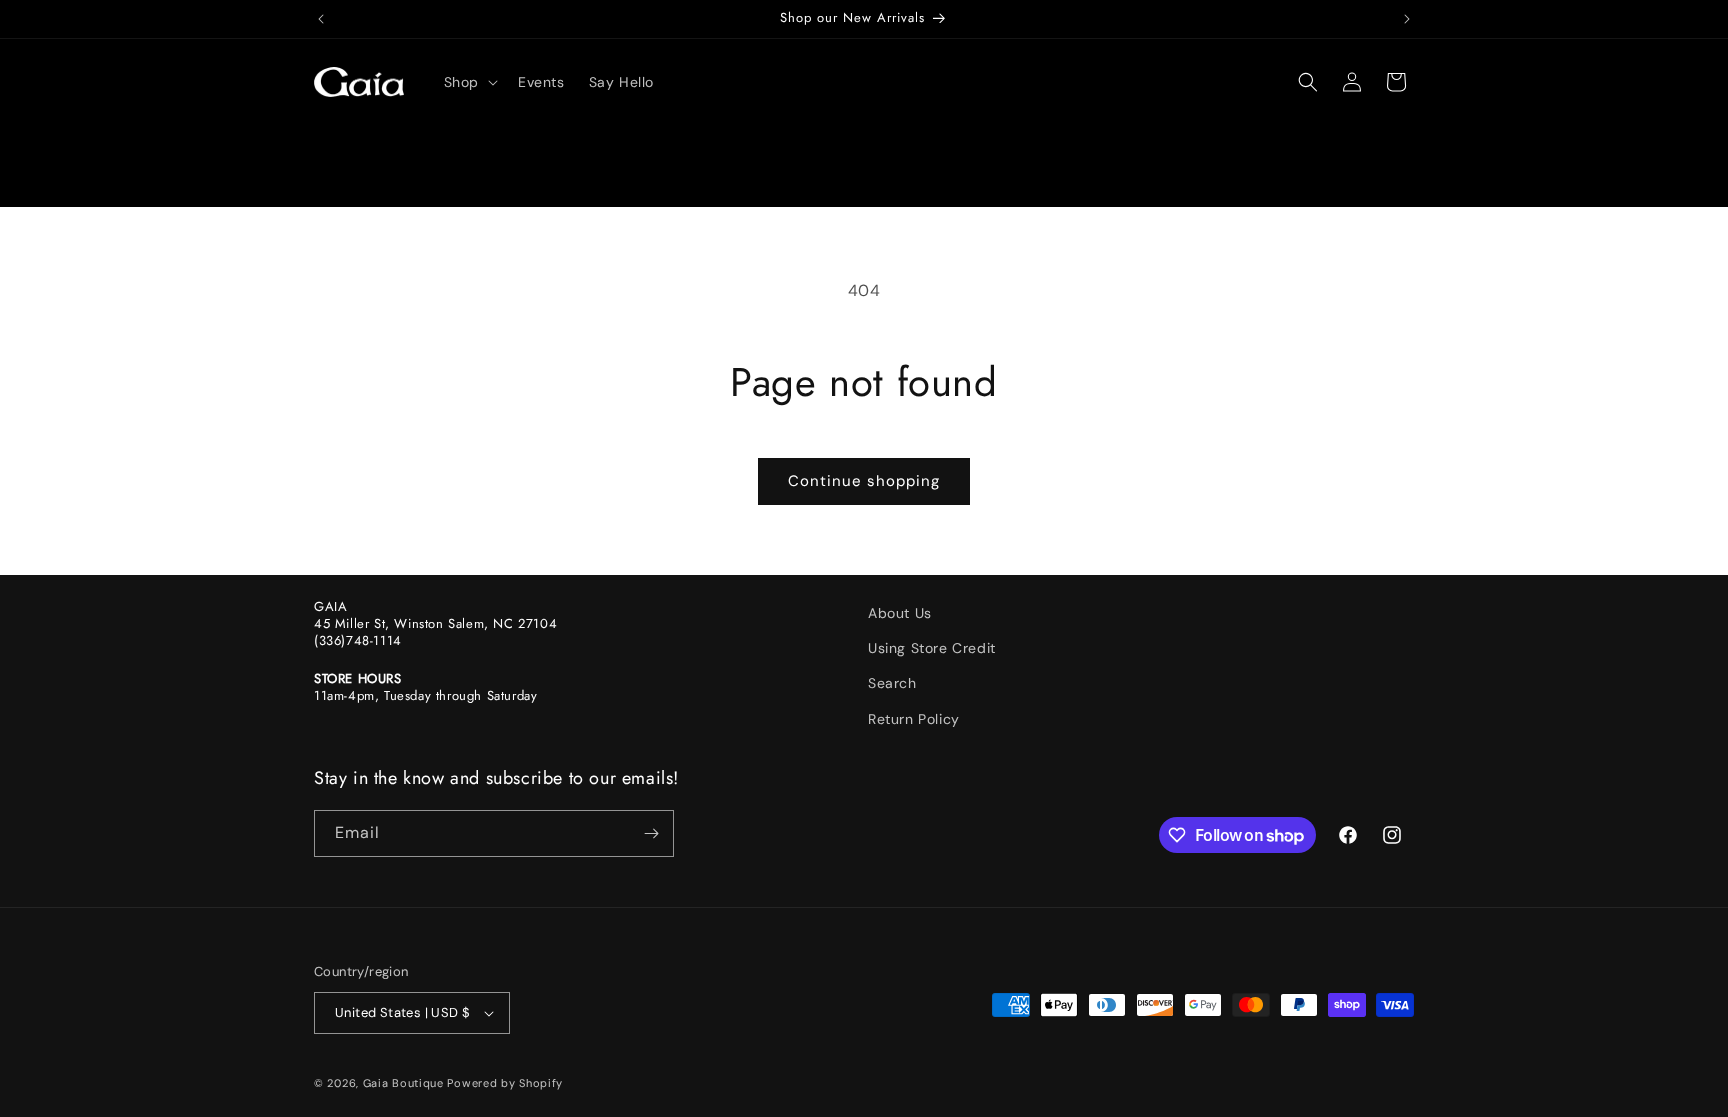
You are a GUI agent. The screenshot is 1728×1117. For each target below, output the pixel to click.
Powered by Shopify (505, 1083)
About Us (900, 613)
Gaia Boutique (403, 1083)
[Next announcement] (1407, 19)
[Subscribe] (651, 833)
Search (892, 683)
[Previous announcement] (321, 19)
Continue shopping (864, 481)
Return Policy (914, 719)
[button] (469, 82)
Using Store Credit (932, 648)
